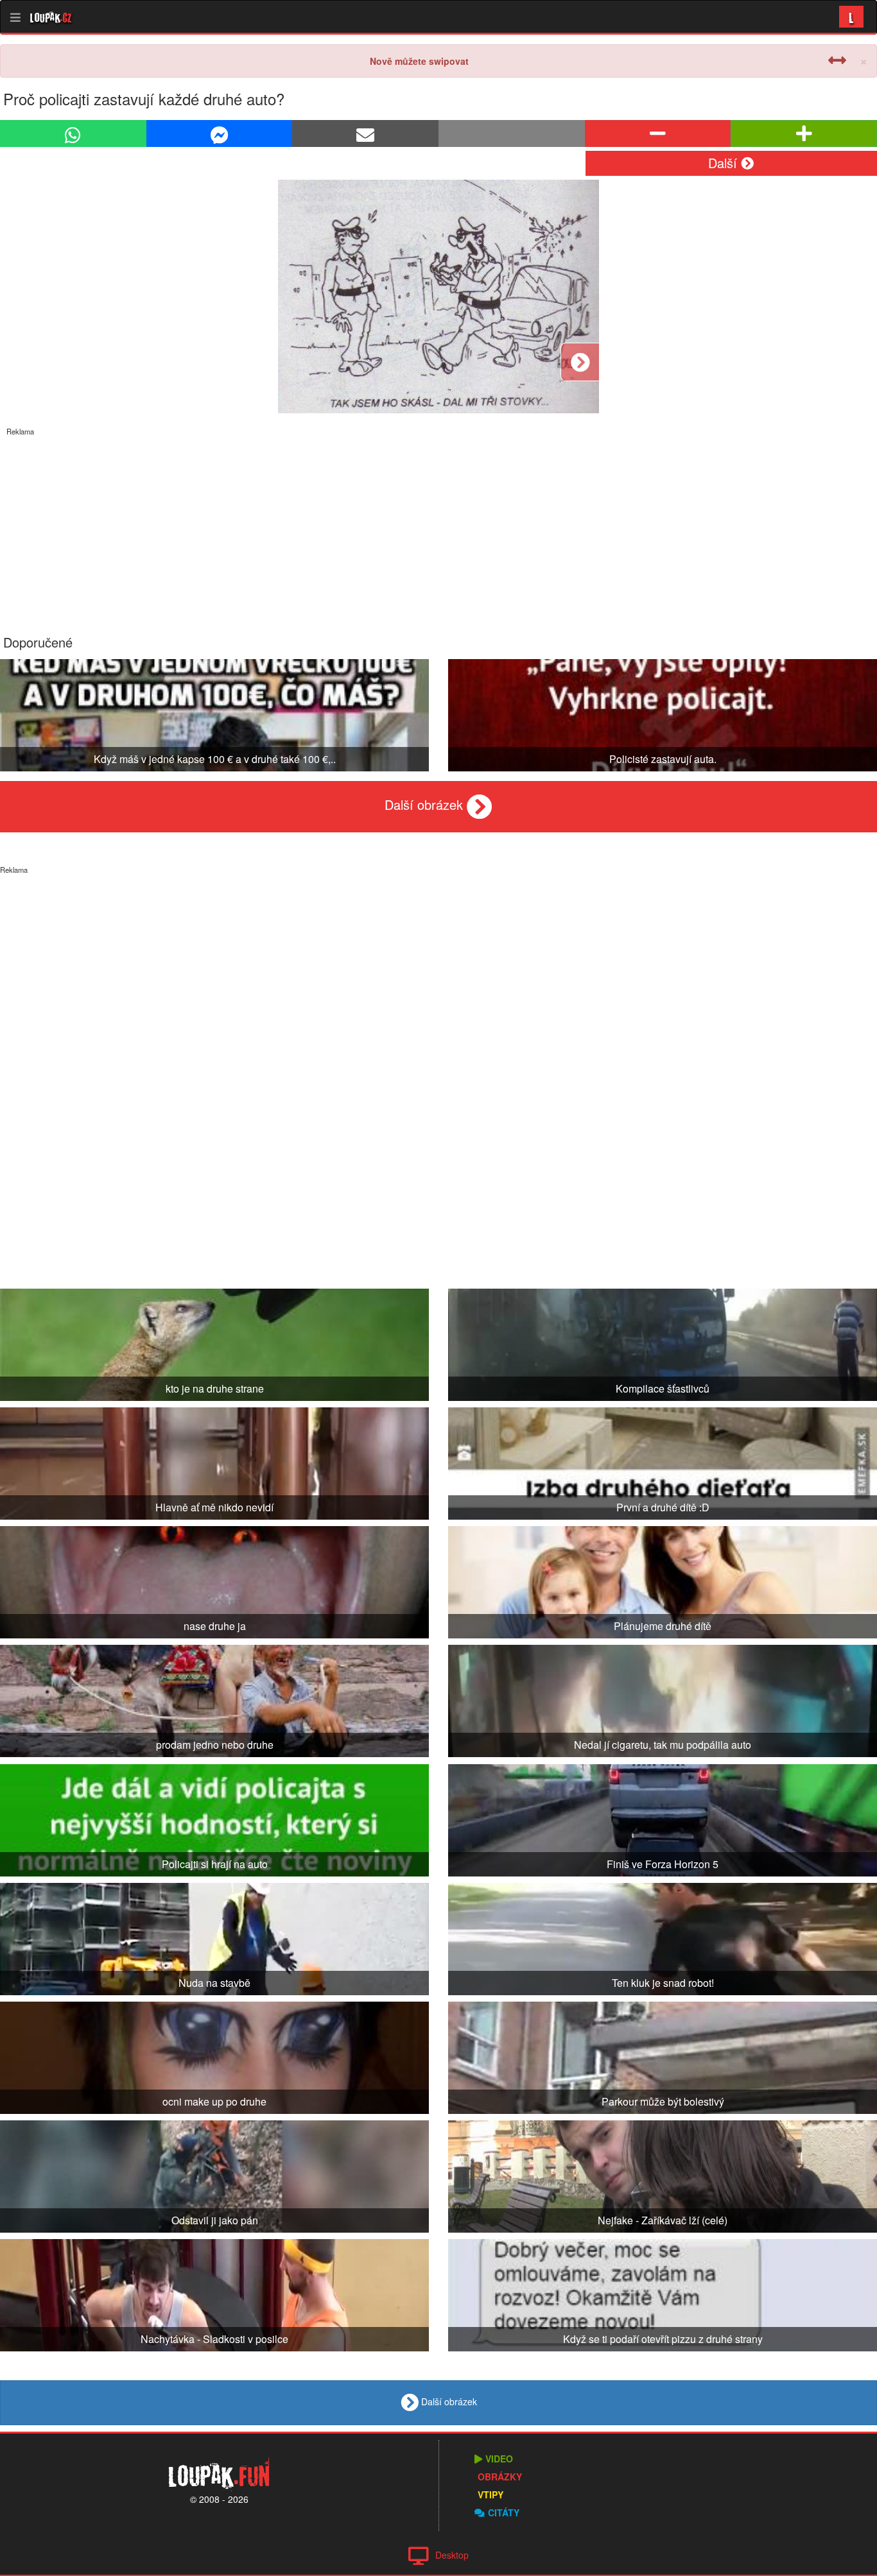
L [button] (851, 16)
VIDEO (499, 2459)
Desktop (452, 2555)
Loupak (51, 17)
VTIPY (491, 2494)
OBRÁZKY (500, 2477)
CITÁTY (504, 2512)
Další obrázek (426, 804)
